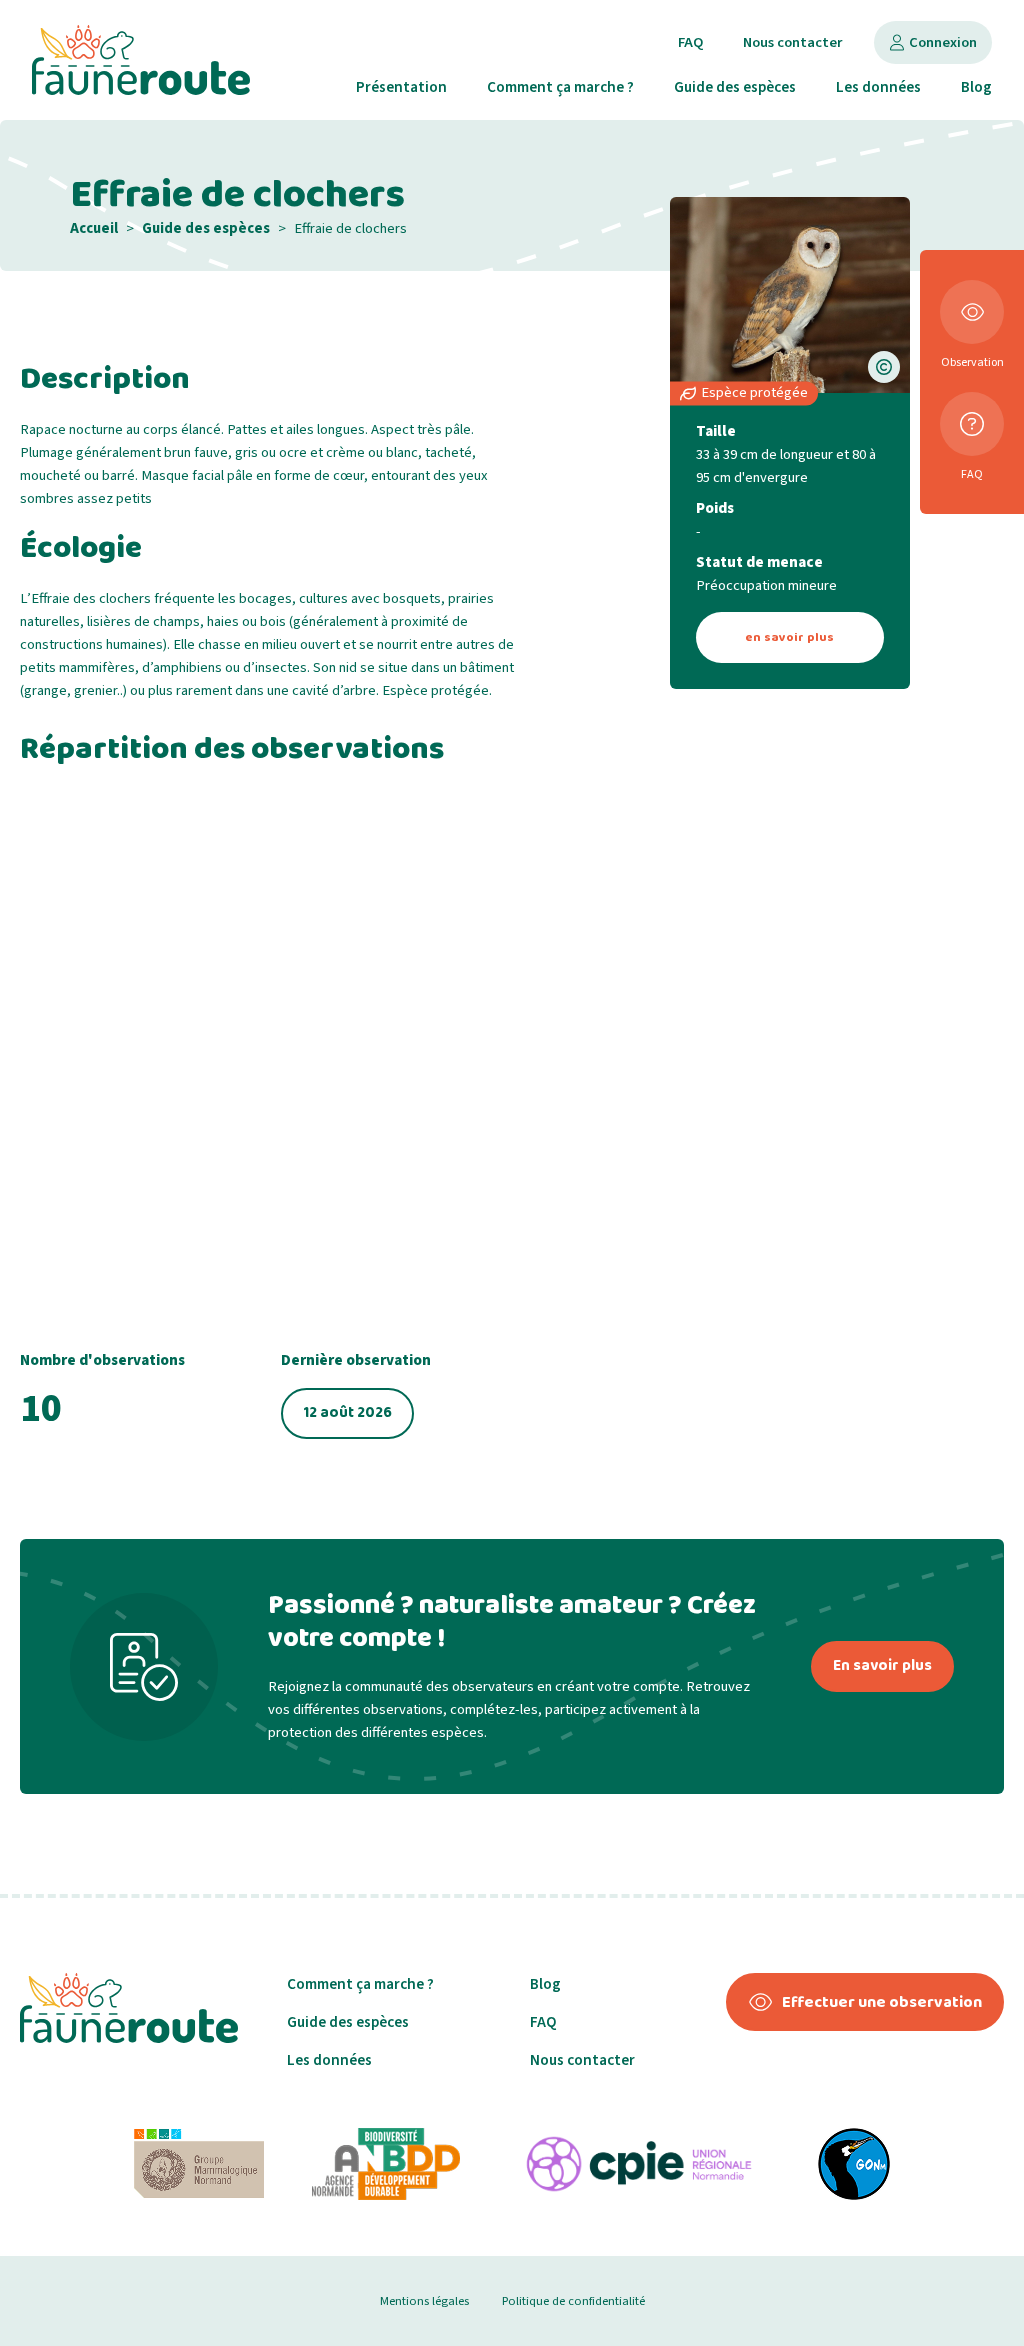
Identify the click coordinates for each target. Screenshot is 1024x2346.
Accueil (94, 228)
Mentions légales (424, 2301)
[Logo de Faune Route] (141, 60)
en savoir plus (789, 637)
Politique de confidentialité (573, 2301)
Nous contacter (792, 42)
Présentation (401, 87)
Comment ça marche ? (560, 87)
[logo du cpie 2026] (639, 2164)
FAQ (690, 42)
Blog (976, 87)
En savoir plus (882, 1666)
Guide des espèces (735, 87)
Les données (878, 87)
